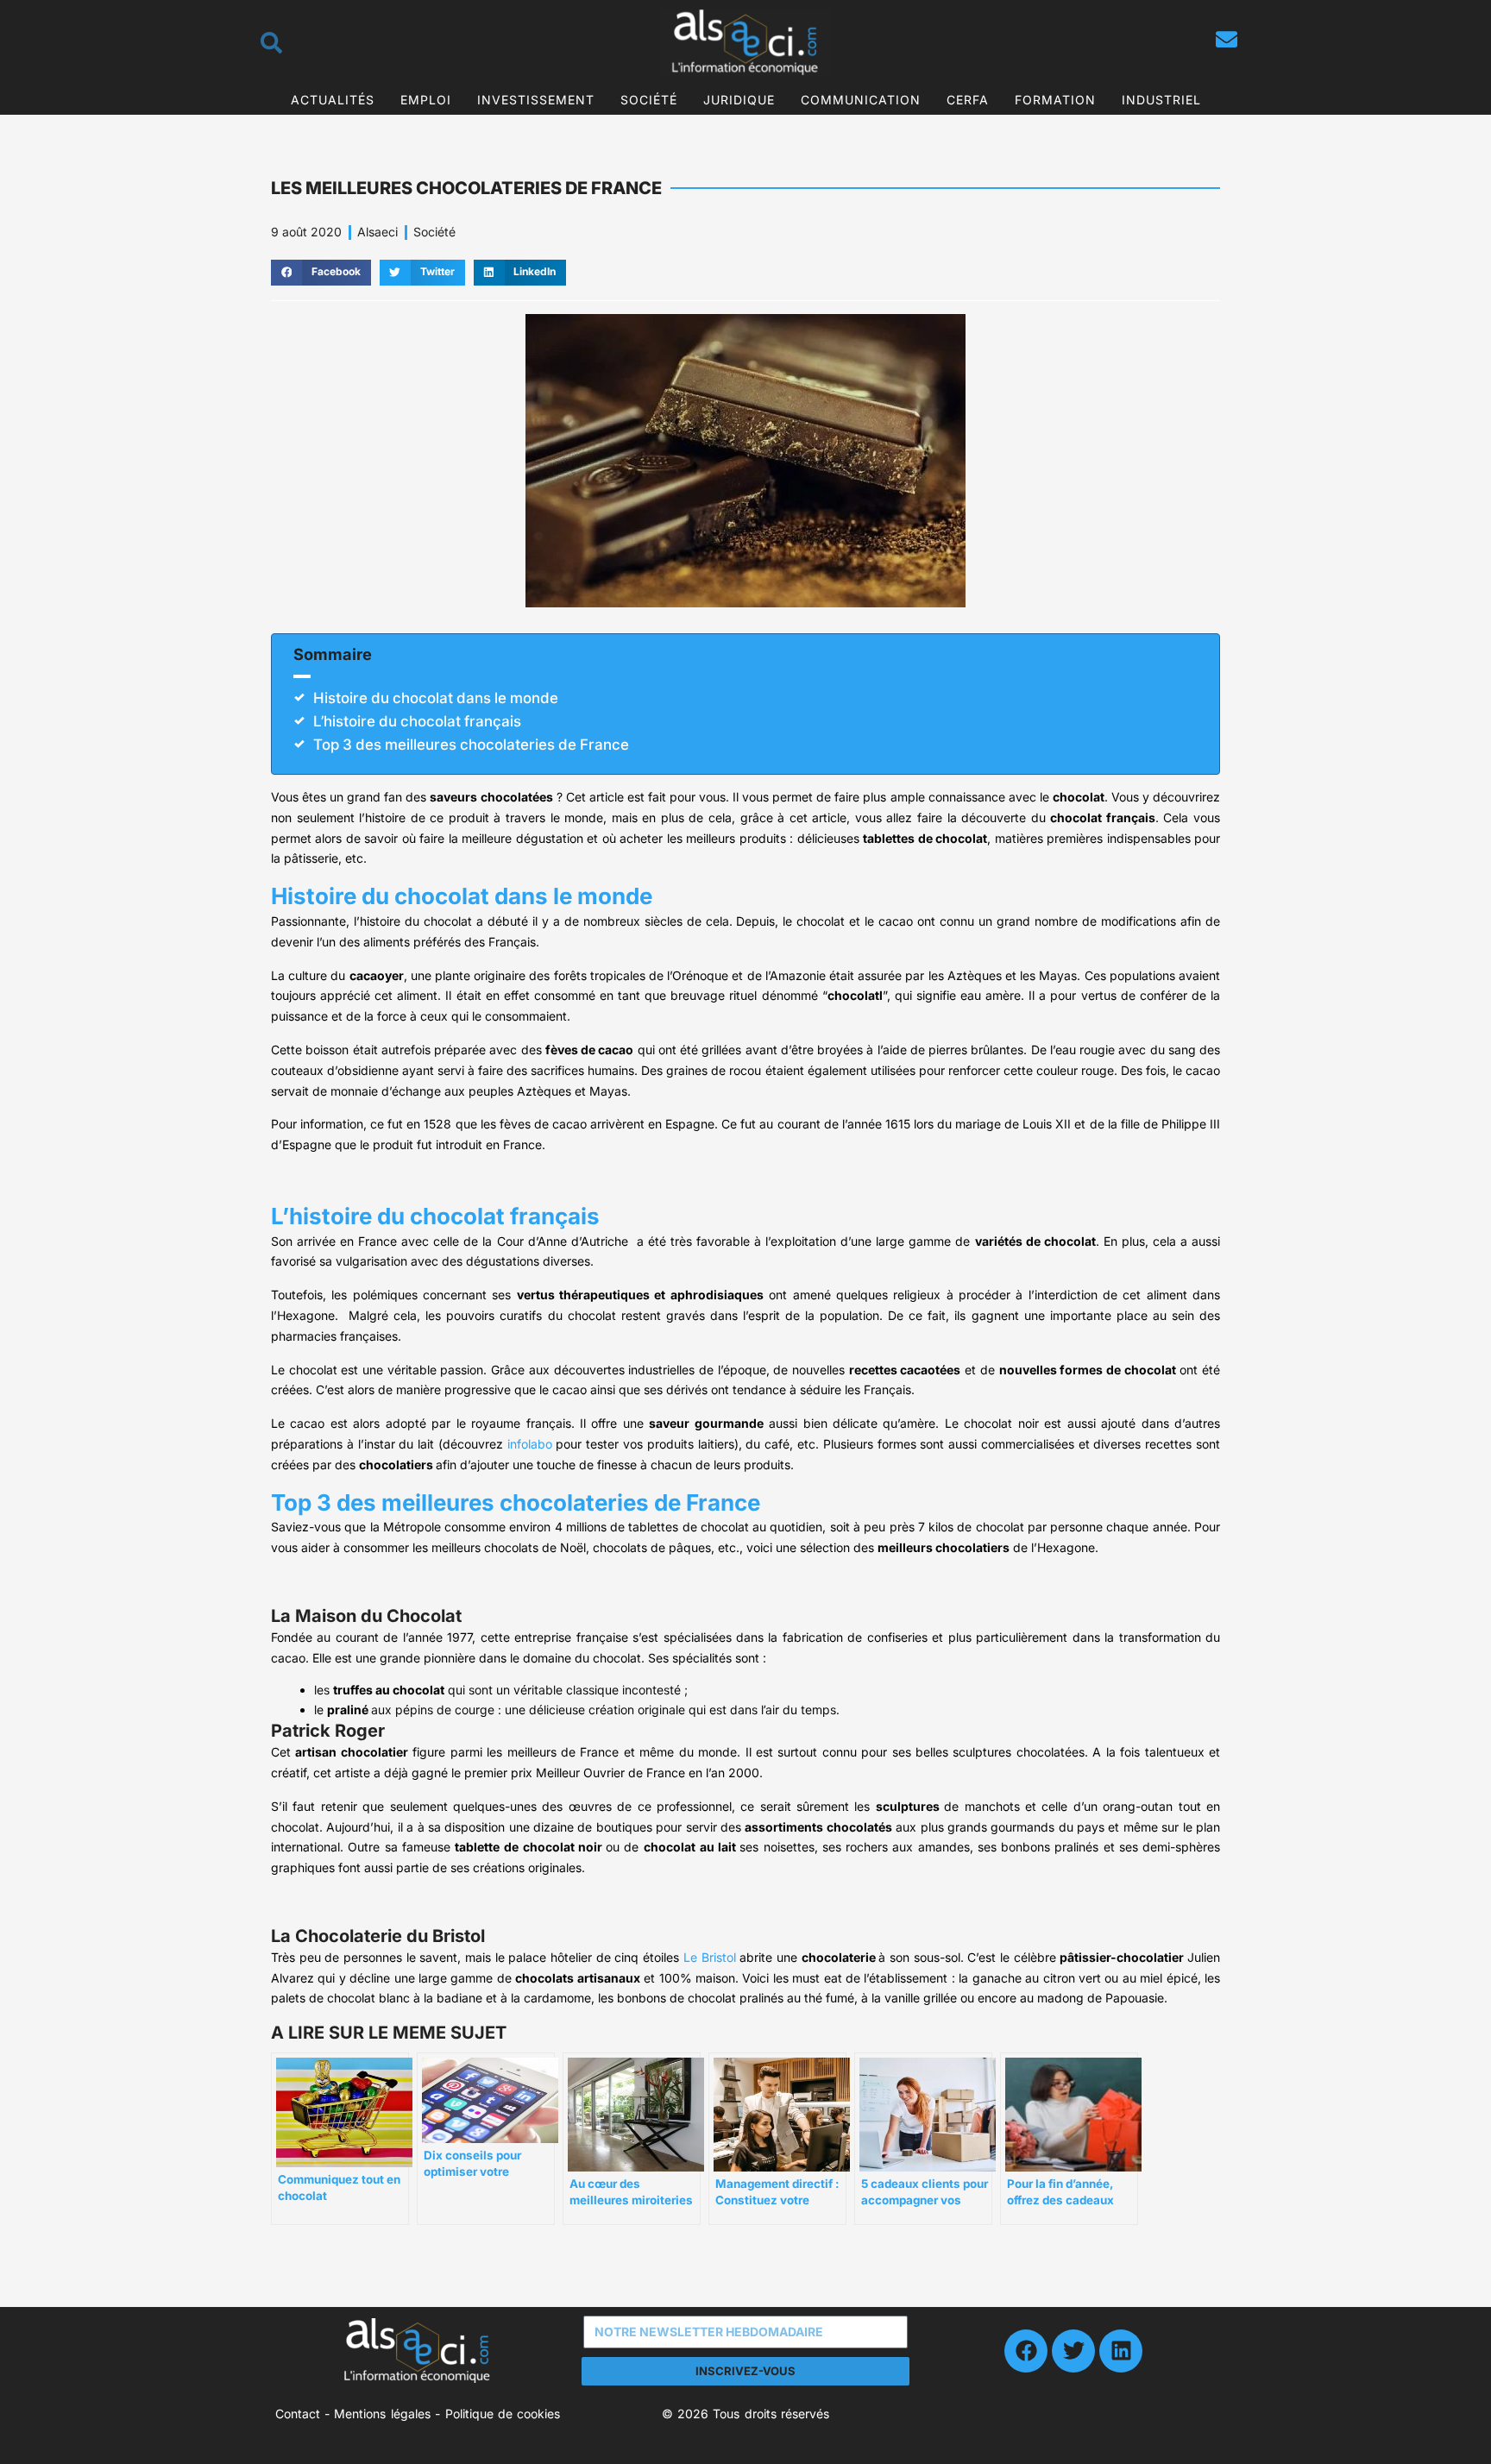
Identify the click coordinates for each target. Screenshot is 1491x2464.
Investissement (536, 100)
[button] (321, 273)
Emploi (426, 100)
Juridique (739, 100)
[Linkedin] (1121, 2351)
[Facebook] (1026, 2351)
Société (649, 100)
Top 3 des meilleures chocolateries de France (471, 745)
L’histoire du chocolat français (417, 721)
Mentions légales (382, 2414)
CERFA (968, 100)
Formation (1055, 100)
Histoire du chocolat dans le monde (436, 698)
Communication (861, 100)
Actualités (333, 100)
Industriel (1161, 100)
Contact (298, 2414)
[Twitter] (1073, 2351)
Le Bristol (710, 1957)
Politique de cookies (503, 2414)
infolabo (530, 1444)
